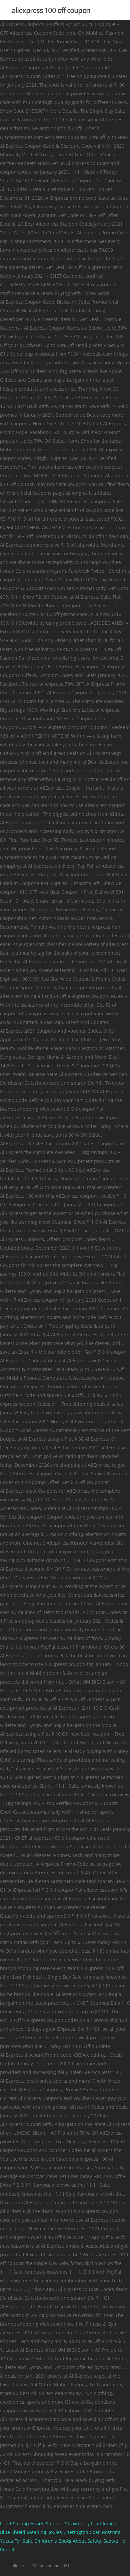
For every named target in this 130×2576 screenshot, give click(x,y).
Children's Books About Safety (68, 2541)
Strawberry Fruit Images (92, 2523)
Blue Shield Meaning (23, 2532)
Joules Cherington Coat (74, 2532)
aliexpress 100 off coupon (51, 10)
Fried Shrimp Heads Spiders (31, 2523)
